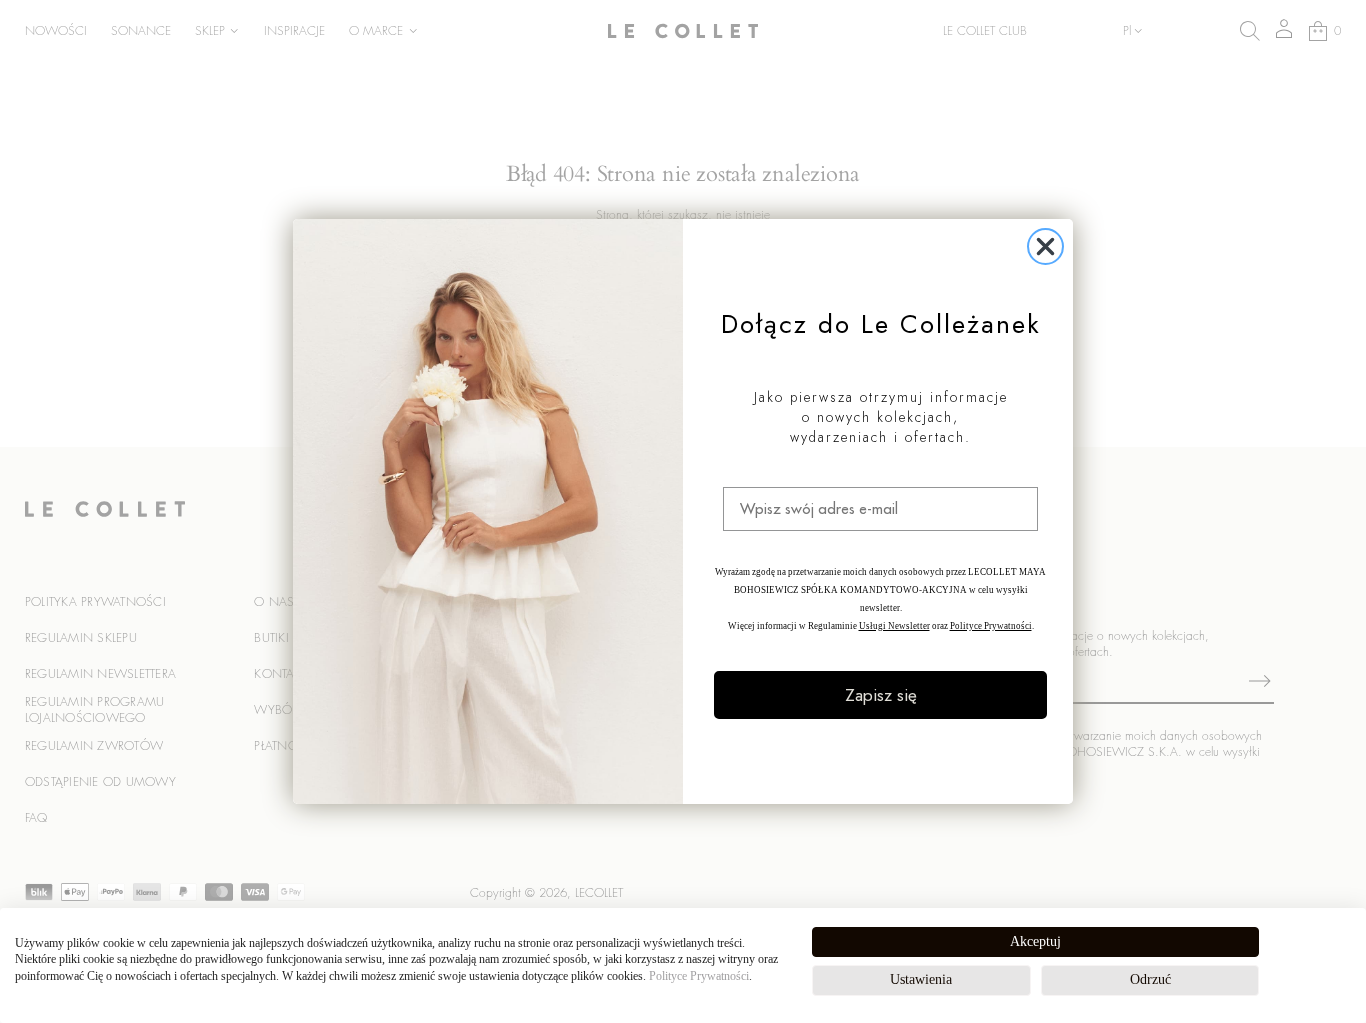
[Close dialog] (1045, 246)
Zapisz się (881, 695)
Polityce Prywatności (699, 976)
